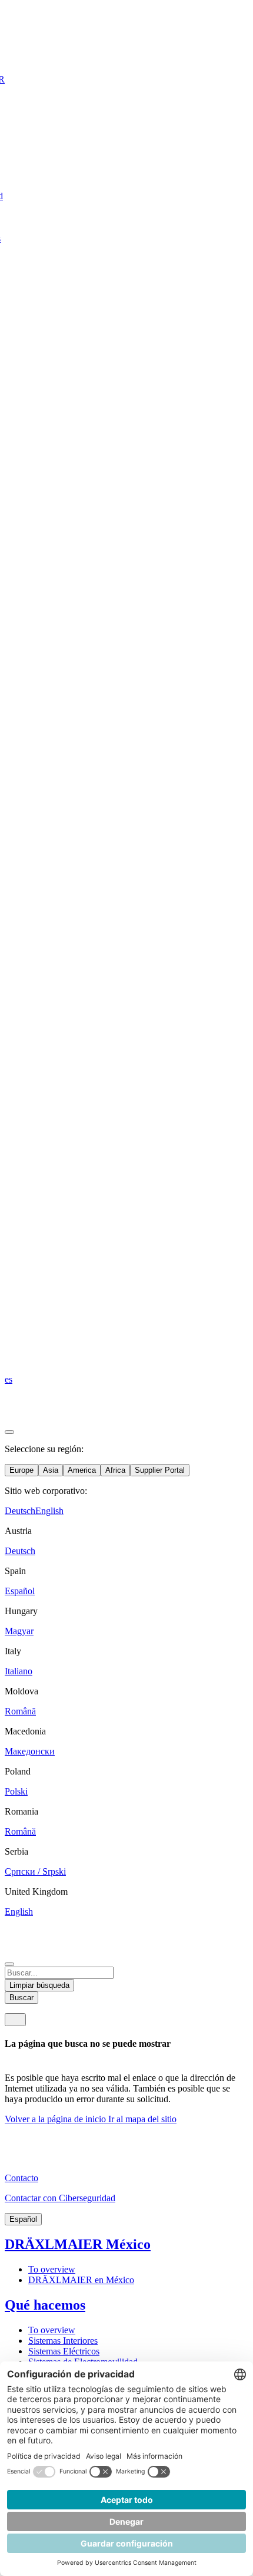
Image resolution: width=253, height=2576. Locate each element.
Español (23, 2219)
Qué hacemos (45, 2305)
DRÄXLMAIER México (78, 2244)
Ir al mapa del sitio (142, 2119)
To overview (52, 2269)
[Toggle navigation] (15, 2020)
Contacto (21, 2178)
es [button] (9, 1379)
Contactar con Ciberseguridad (60, 2198)
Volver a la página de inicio (56, 2119)
